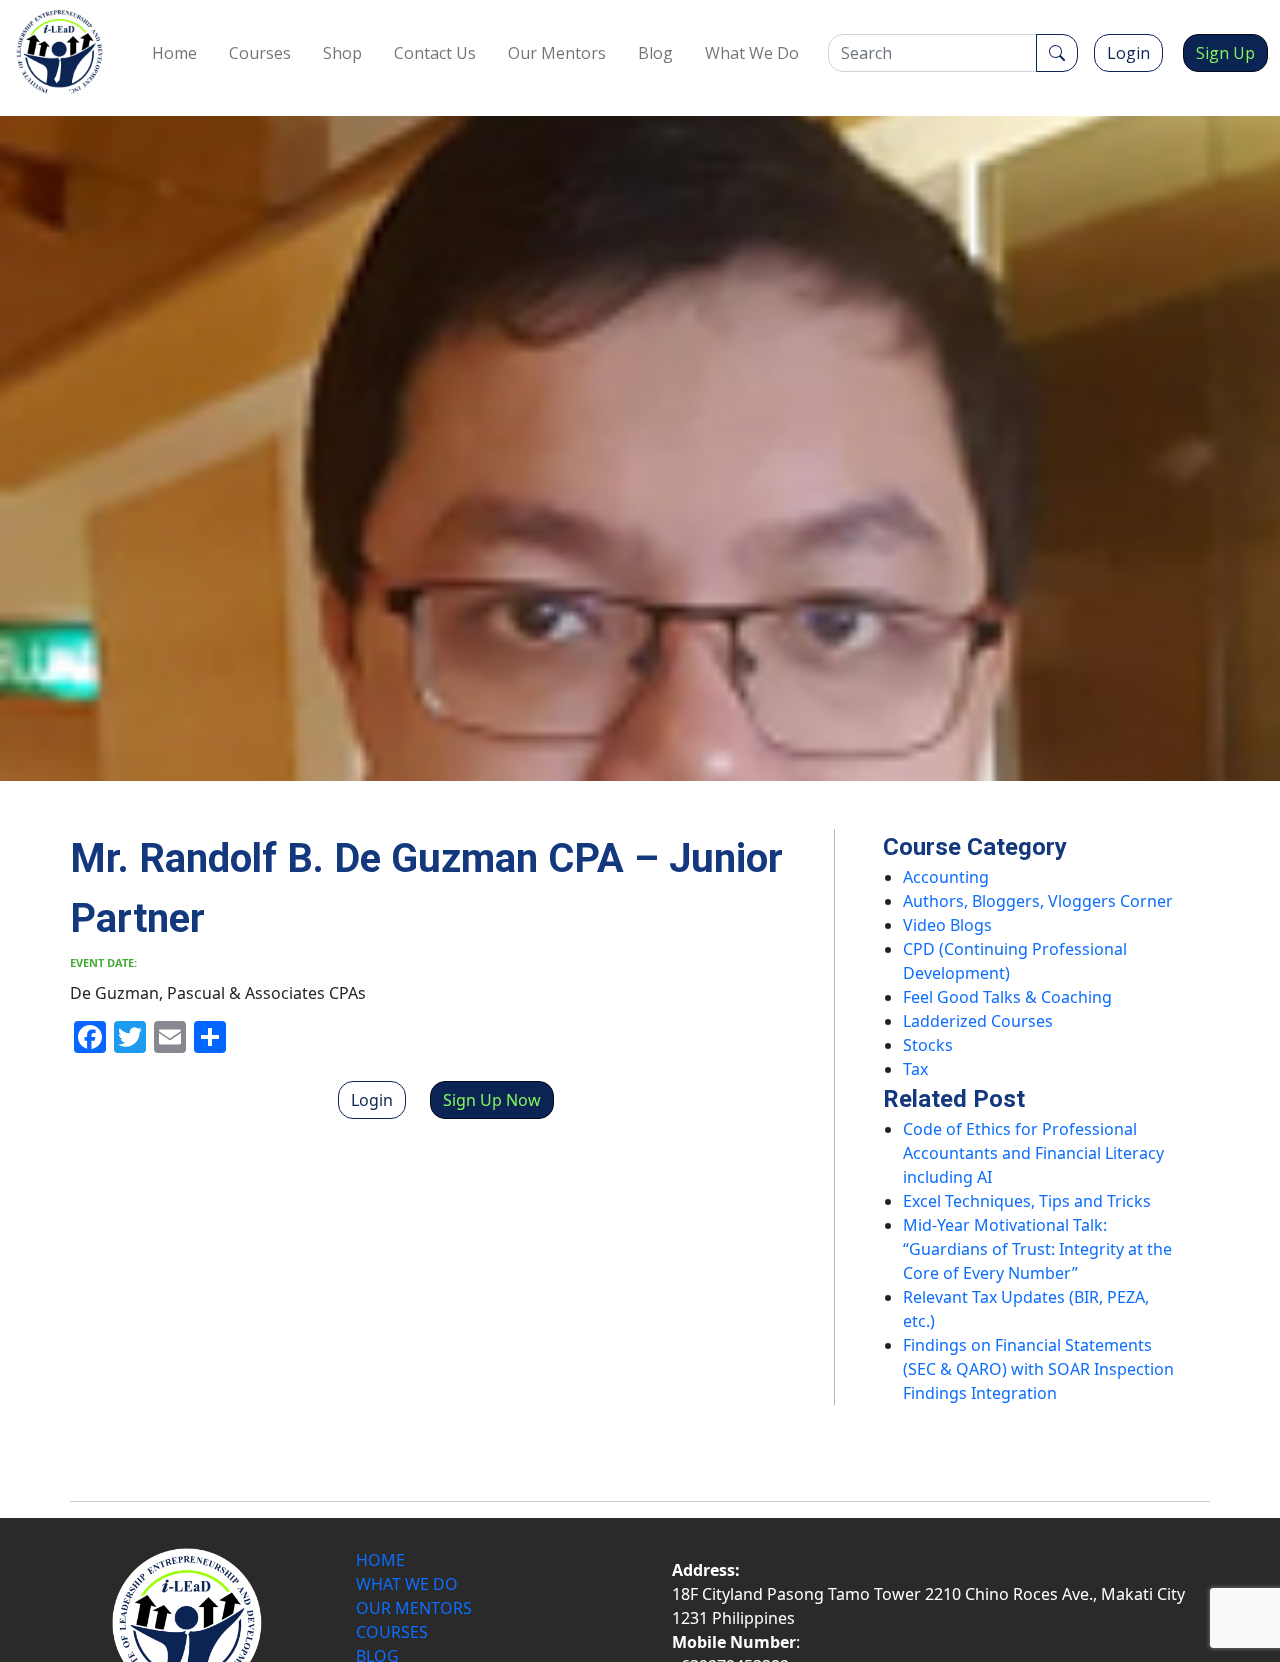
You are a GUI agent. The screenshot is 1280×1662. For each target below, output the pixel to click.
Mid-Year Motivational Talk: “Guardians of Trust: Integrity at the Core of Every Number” (1037, 1249)
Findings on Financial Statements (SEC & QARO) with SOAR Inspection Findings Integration (1038, 1369)
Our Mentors (557, 53)
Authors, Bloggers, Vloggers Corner (1038, 901)
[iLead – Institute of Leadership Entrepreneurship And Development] (59, 52)
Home (174, 53)
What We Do (752, 53)
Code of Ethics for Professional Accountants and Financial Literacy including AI (1033, 1153)
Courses (260, 53)
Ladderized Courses (978, 1021)
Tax (915, 1069)
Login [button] (1128, 53)
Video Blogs (947, 925)
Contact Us (435, 53)
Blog (655, 53)
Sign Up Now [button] (492, 1100)
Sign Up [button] (1225, 53)
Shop (342, 53)
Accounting (946, 877)
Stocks (928, 1045)
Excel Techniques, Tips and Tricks (1027, 1201)
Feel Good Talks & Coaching (1007, 997)
